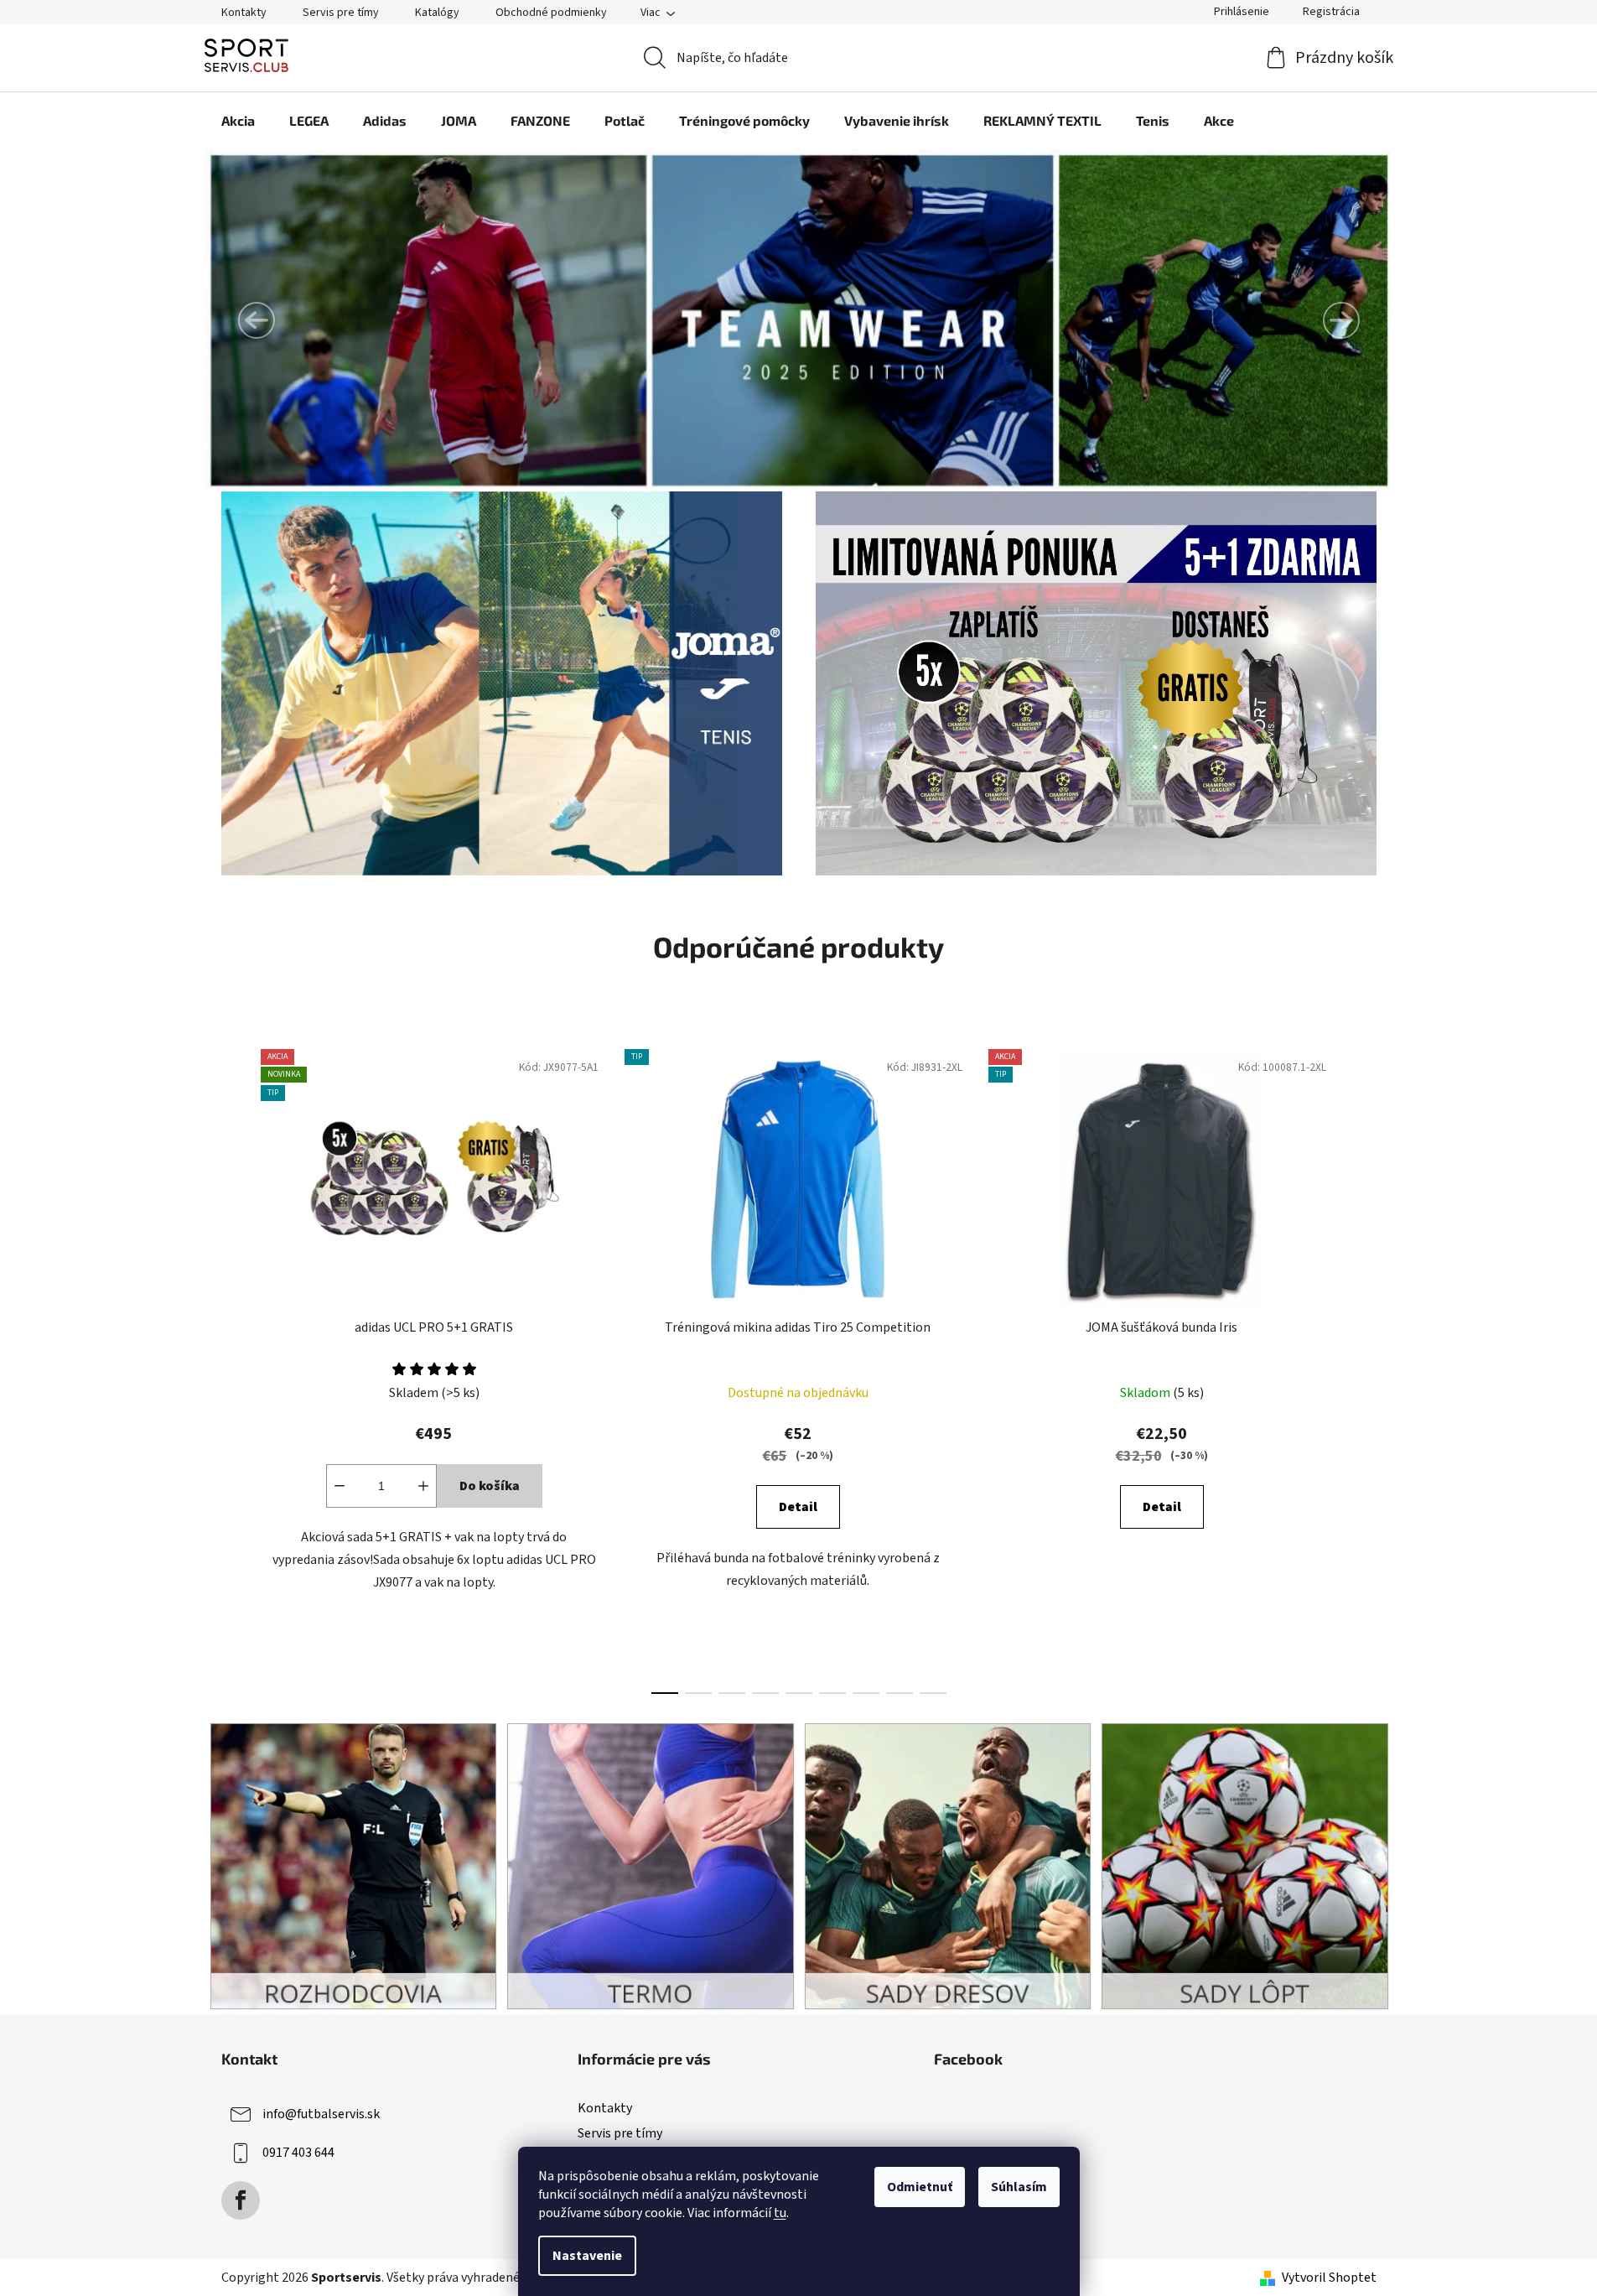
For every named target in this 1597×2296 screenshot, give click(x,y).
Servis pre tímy (341, 13)
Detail (798, 1507)
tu (780, 2213)
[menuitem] (238, 121)
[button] (257, 320)
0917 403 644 (298, 2153)
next (1363, 1367)
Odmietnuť (920, 2187)
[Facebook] (241, 2200)
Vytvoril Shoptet (1329, 2278)
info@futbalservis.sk (321, 2114)
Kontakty (244, 13)
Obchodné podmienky (551, 13)
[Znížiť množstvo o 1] (340, 1486)
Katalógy (437, 13)
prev (235, 1367)
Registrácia (1331, 12)
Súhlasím (1019, 2187)
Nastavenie (587, 2256)
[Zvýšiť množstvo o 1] (423, 1486)
